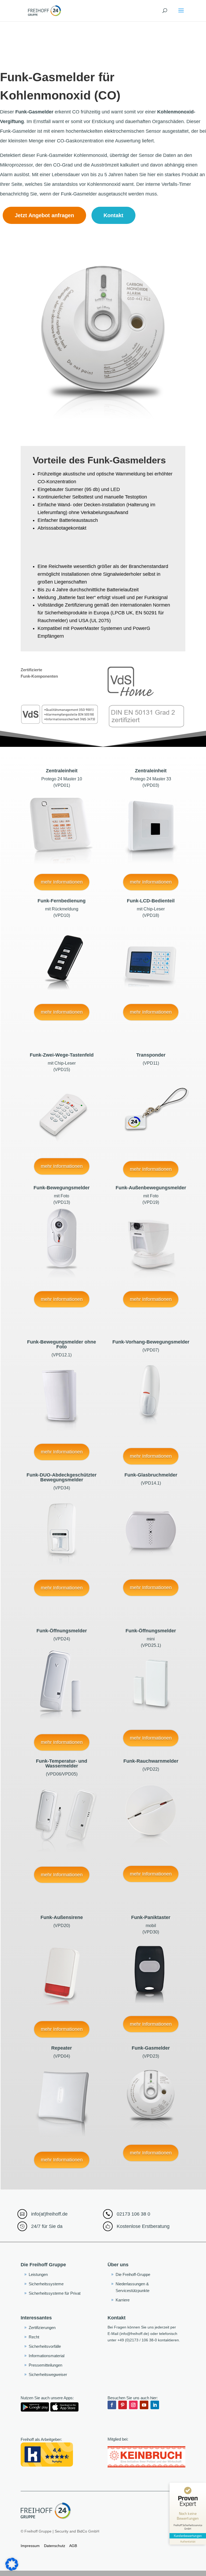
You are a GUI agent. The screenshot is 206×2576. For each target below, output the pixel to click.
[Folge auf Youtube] (144, 2405)
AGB (73, 2546)
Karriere (123, 2300)
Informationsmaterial (47, 2356)
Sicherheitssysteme (46, 2284)
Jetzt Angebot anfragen (44, 215)
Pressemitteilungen (45, 2365)
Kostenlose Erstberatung (143, 2226)
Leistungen (38, 2274)
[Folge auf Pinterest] (123, 2405)
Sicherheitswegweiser (48, 2374)
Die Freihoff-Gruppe (133, 2274)
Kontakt (113, 215)
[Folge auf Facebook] (112, 2405)
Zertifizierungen (42, 2328)
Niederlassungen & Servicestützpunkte (133, 2287)
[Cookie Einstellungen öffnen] (12, 2569)
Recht (34, 2337)
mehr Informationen (62, 882)
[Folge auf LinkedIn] (155, 2405)
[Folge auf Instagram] (133, 2405)
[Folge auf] (165, 2405)
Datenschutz (55, 2546)
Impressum (30, 2546)
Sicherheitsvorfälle (45, 2346)
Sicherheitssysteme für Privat (55, 2293)
